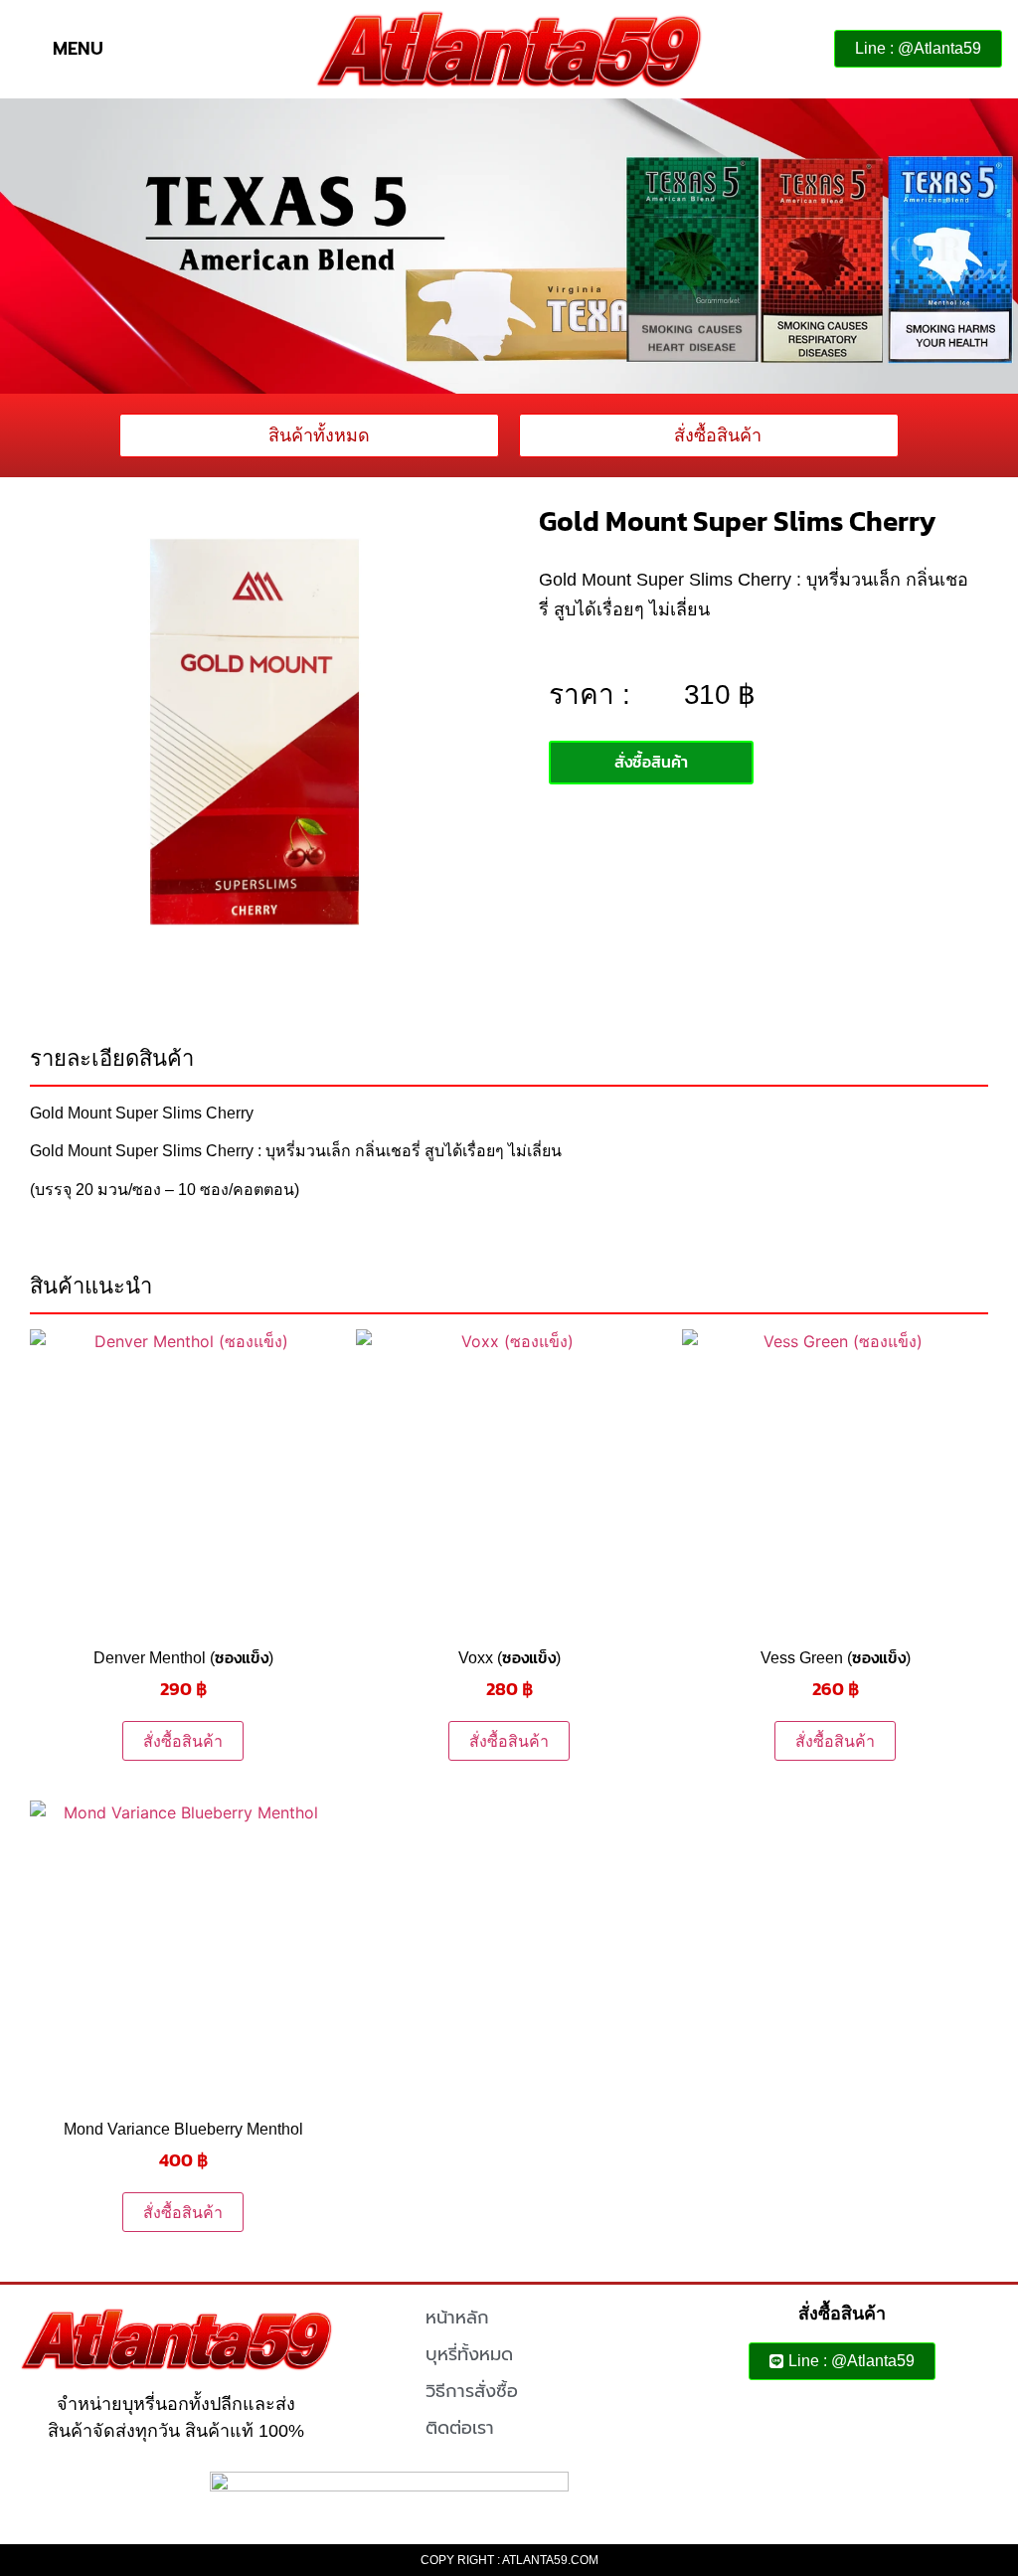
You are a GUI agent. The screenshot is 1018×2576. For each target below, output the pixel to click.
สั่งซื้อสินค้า (183, 1741)
